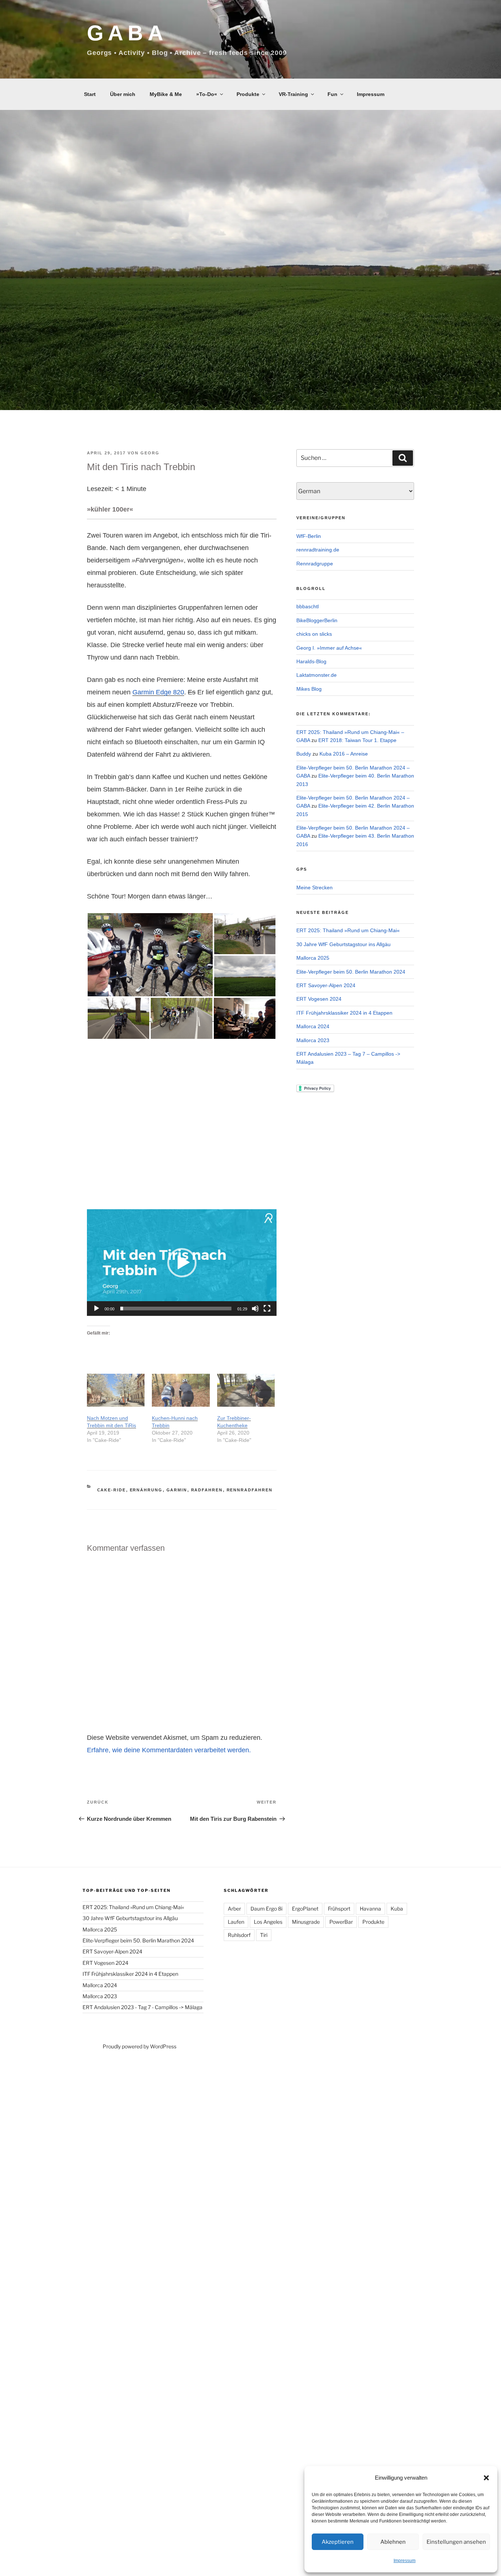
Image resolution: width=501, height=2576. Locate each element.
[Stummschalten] (255, 1309)
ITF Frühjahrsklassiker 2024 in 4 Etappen (344, 1013)
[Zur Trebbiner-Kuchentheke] (246, 1390)
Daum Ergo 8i (266, 1909)
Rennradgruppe (315, 564)
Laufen (236, 1922)
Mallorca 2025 (313, 958)
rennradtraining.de (318, 550)
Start (90, 94)
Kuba (397, 1909)
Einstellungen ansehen (456, 2542)
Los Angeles (268, 1922)
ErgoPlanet (305, 1909)
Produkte (248, 94)
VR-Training (293, 94)
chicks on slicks (314, 634)
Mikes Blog (309, 689)
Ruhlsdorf (239, 1935)
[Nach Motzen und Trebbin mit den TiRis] (116, 1390)
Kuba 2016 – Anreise (344, 754)
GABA (127, 33)
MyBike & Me (166, 94)
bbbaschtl (308, 606)
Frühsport (339, 1909)
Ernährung (146, 1490)
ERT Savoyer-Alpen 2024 (326, 985)
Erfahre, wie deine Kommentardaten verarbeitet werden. (169, 1750)
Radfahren (207, 1490)
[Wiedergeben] (96, 1309)
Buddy (304, 754)
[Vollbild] (267, 1309)
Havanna (370, 1909)
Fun (332, 94)
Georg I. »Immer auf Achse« (329, 648)
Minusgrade (306, 1922)
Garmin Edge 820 (158, 692)
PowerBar (341, 1922)
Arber (234, 1909)
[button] (486, 2478)
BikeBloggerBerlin (317, 620)
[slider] (176, 1309)
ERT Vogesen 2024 (319, 999)
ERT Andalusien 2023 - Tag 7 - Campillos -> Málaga (142, 2007)
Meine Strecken (315, 887)
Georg (150, 453)
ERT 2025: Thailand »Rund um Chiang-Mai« (348, 930)
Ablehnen (393, 2542)
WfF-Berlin (309, 536)
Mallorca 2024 (313, 1026)
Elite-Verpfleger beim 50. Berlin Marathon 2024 (351, 972)
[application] (182, 1263)
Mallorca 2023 (313, 1040)
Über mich (123, 94)
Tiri (264, 1935)
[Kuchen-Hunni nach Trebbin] (181, 1390)
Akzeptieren (338, 2542)
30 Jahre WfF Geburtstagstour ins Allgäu (343, 944)
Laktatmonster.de (317, 675)
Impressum (405, 2561)
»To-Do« (207, 94)
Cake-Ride (112, 1490)
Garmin (177, 1490)
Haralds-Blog (311, 661)
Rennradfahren (250, 1490)
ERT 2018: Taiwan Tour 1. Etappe (357, 740)
